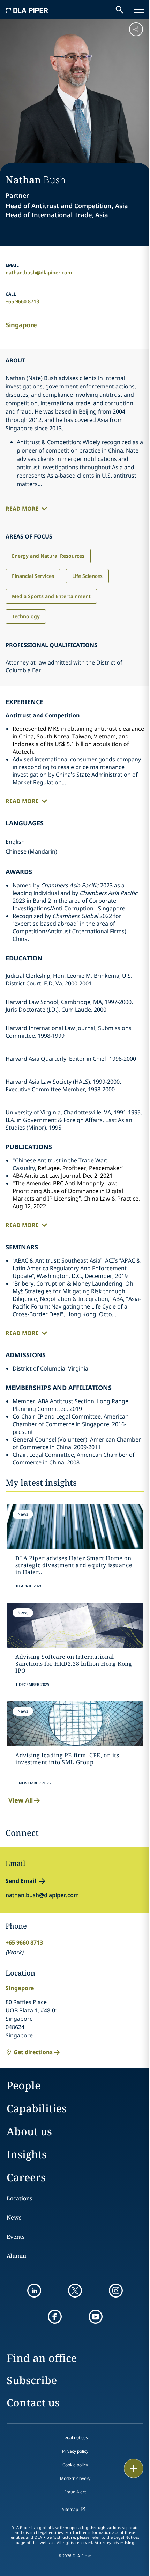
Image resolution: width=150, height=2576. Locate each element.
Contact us (33, 2402)
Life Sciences (87, 576)
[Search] (120, 10)
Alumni (16, 2256)
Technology (26, 616)
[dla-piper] (27, 10)
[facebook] (55, 2317)
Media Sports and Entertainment (51, 596)
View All (21, 1800)
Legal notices (75, 2438)
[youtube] (96, 2317)
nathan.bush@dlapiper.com (39, 272)
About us (29, 2131)
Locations (19, 2198)
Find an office (42, 2358)
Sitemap (70, 2509)
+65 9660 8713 (22, 301)
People (24, 2085)
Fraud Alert (75, 2492)
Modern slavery (75, 2478)
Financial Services (33, 576)
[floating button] (134, 2468)
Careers (26, 2177)
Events (16, 2237)
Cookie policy (75, 2465)
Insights (27, 2154)
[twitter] (75, 2291)
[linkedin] (34, 2291)
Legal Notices (126, 2537)
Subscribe (32, 2380)
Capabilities (37, 2108)
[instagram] (116, 2291)
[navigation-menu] (139, 10)
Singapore (21, 325)
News (14, 2217)
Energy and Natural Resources (48, 556)
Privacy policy (75, 2451)
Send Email (21, 1881)
